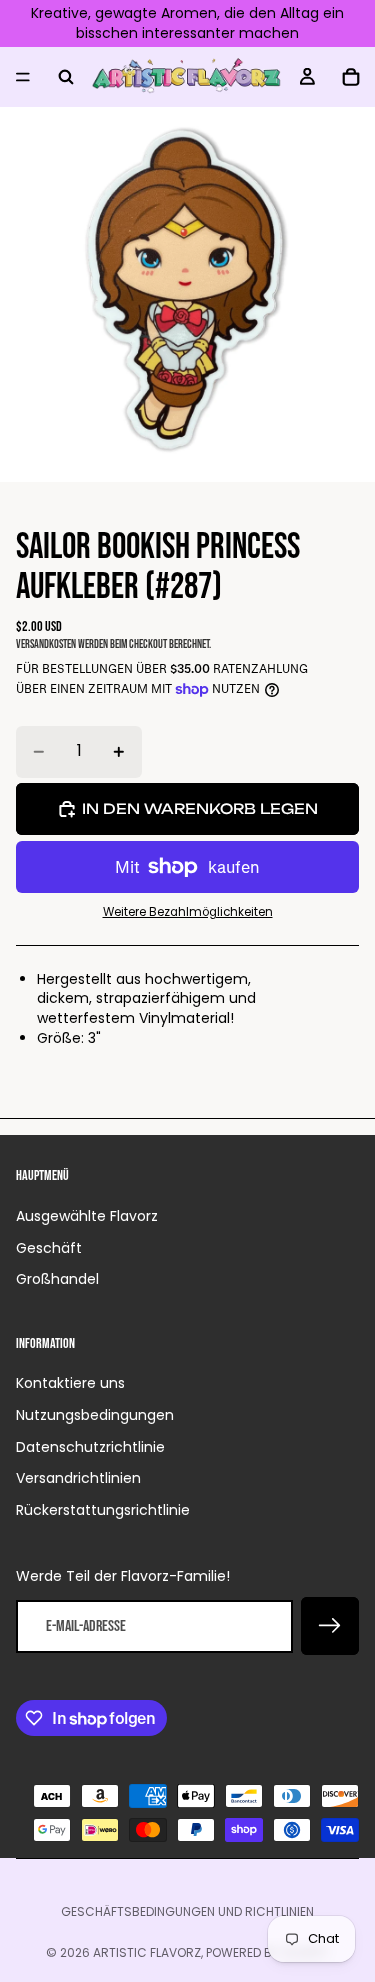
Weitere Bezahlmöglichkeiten (188, 912)
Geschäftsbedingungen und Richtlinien (187, 1911)
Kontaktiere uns (70, 1383)
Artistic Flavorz (147, 1952)
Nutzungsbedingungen (95, 1415)
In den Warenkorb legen (200, 808)
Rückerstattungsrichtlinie (103, 1510)
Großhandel (57, 1279)
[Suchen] (66, 77)
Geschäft (49, 1248)
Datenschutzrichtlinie (90, 1447)
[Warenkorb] (351, 77)
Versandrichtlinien (78, 1478)
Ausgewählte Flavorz (87, 1216)
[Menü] (23, 77)
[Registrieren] (330, 1626)
